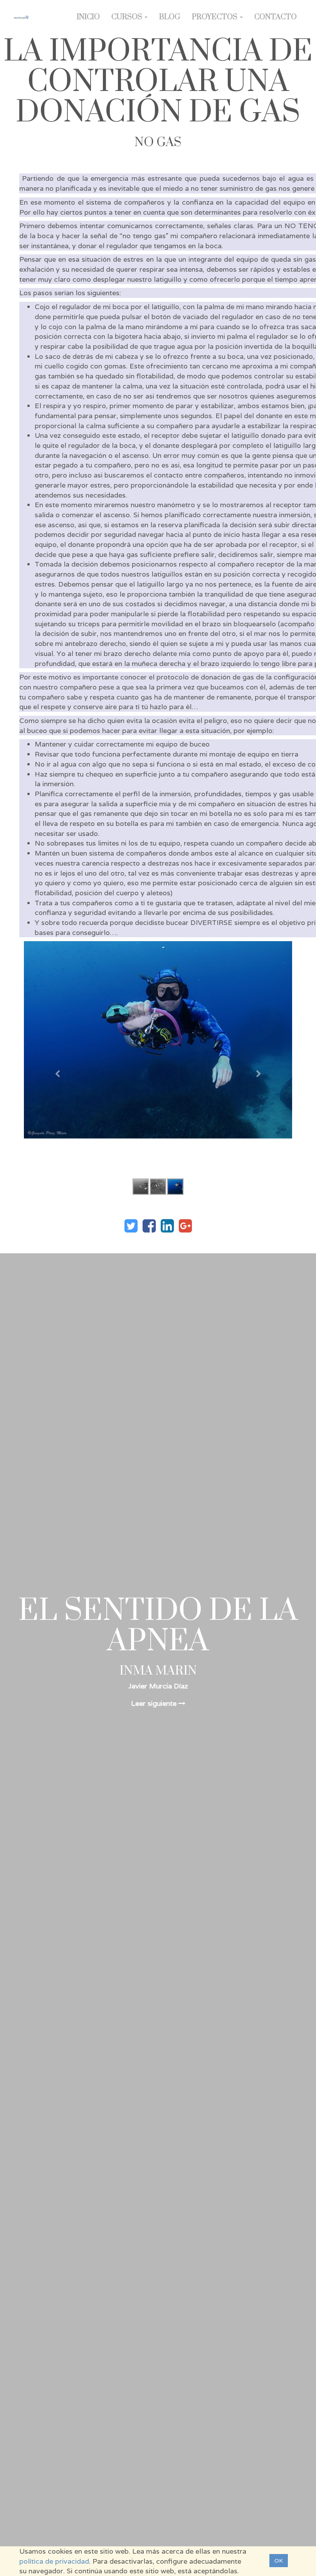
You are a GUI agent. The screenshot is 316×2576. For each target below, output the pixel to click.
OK (279, 2561)
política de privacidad (54, 2561)
